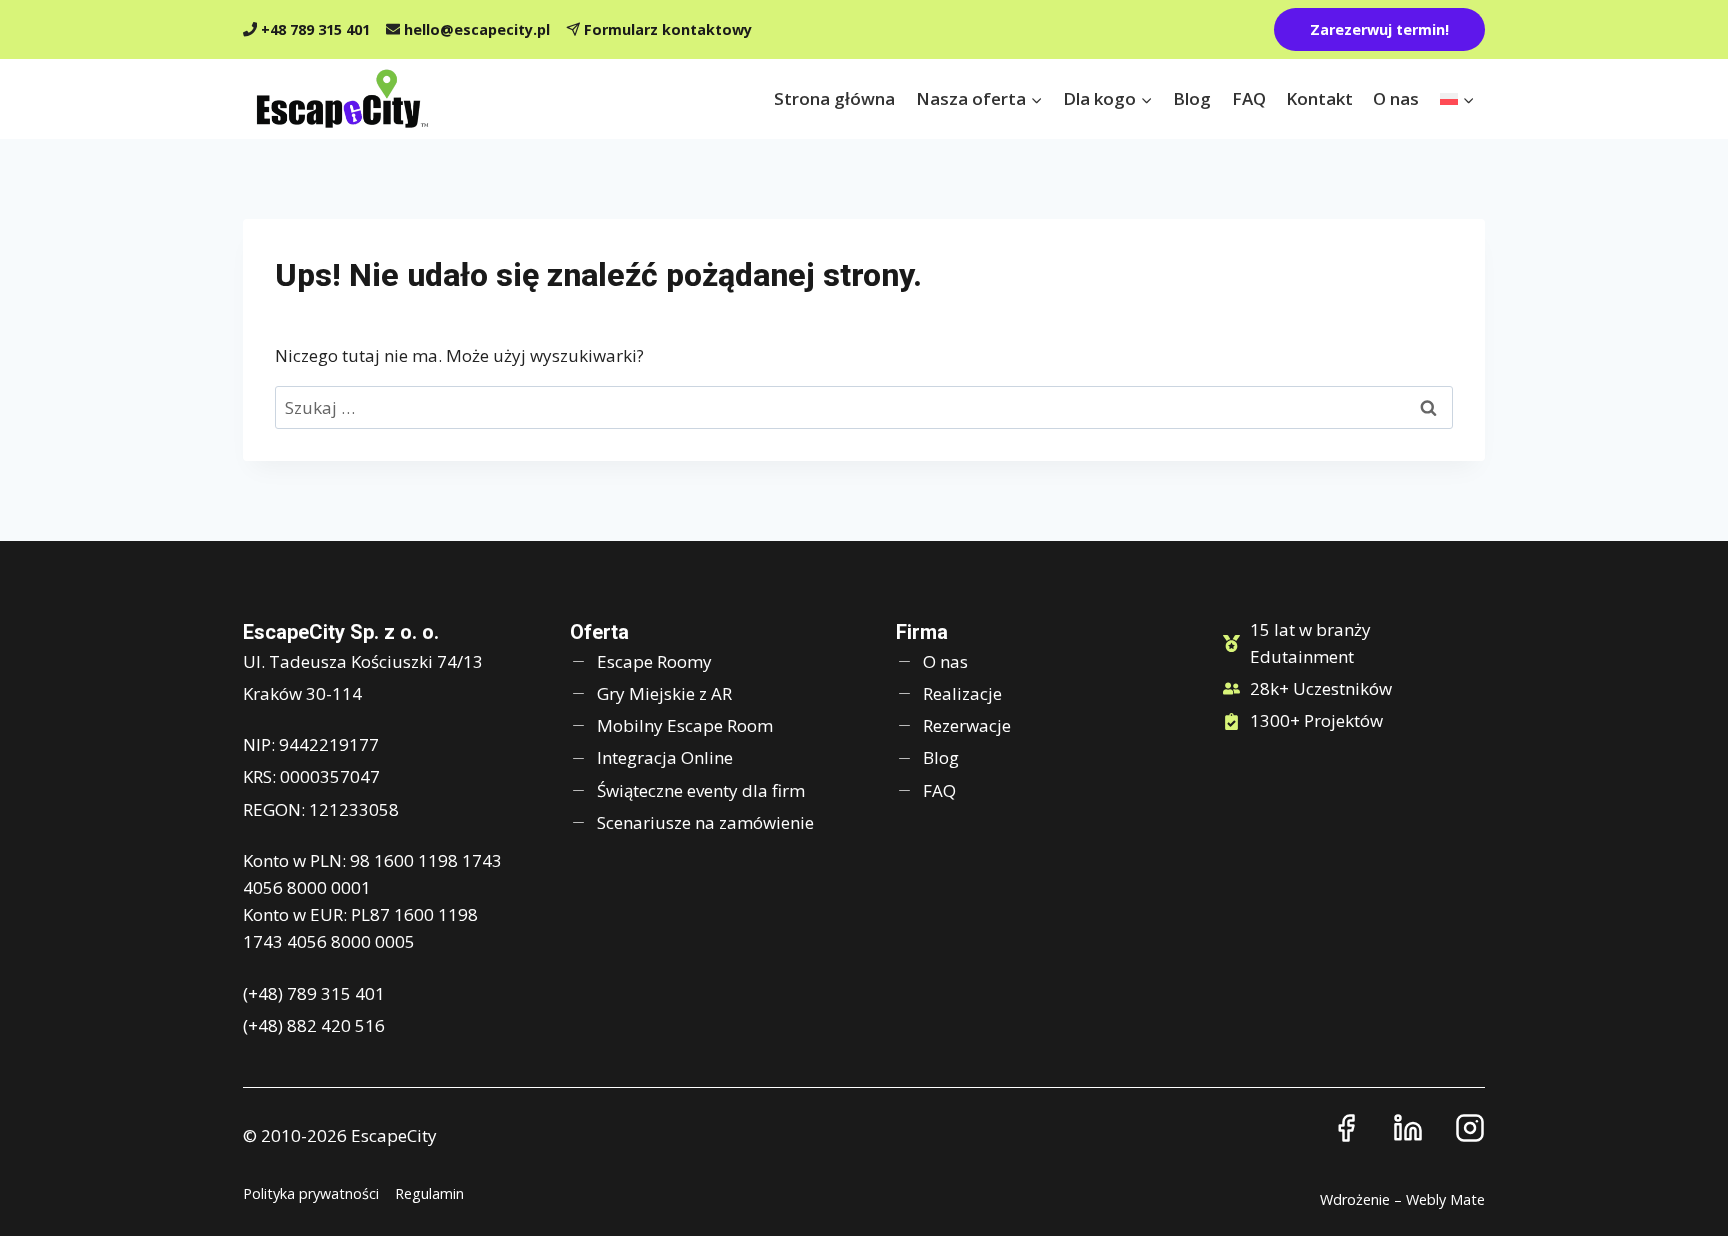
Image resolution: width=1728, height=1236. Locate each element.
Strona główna (834, 98)
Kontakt (1319, 98)
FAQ (1249, 98)
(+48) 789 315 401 (314, 993)
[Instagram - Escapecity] (1470, 1128)
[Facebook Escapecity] (1346, 1128)
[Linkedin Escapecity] (1408, 1128)
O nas (1396, 98)
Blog (1192, 98)
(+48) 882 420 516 (314, 1025)
